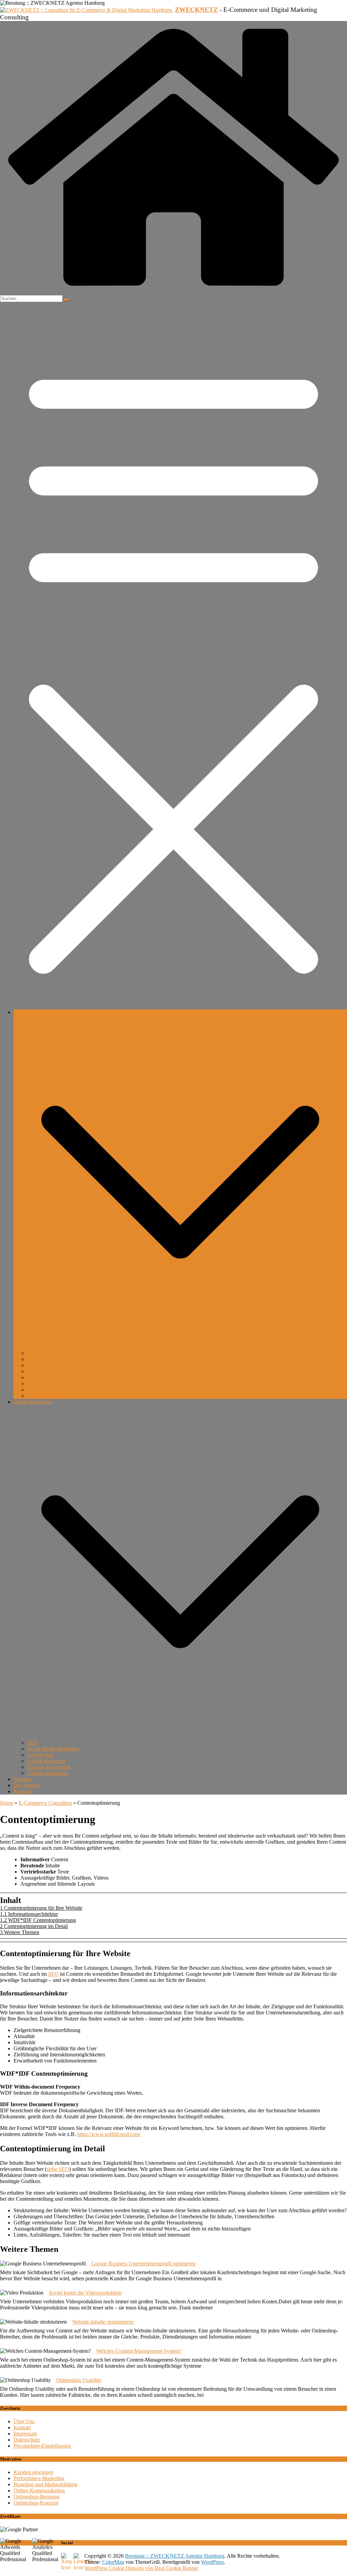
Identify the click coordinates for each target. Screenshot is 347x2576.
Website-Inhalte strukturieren (103, 2322)
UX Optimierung (45, 1371)
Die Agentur (27, 1785)
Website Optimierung (50, 1359)
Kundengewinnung (48, 1396)
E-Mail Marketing (46, 1761)
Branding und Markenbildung (45, 2484)
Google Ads (40, 1755)
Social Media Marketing (53, 1749)
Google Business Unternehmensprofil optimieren (143, 2264)
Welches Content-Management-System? (139, 2351)
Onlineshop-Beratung (50, 1353)
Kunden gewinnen (33, 2472)
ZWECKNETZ (196, 10)
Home (7, 1803)
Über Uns (24, 2421)
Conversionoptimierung (52, 1377)
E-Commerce (28, 1012)
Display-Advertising (49, 1767)
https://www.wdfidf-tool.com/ (109, 2134)
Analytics (37, 1365)
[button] (180, 1347)
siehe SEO (58, 2169)
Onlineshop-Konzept (36, 2503)
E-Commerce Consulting (45, 1803)
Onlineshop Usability (79, 2380)
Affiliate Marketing (48, 1773)
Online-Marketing (33, 1402)
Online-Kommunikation (39, 2490)
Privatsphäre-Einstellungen (42, 2446)
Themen (22, 1779)
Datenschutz (27, 2440)
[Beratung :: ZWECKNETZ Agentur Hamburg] (173, 292)
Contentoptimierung (48, 1384)
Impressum (25, 2434)
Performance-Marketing (39, 2478)
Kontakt (22, 1791)
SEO (32, 1743)
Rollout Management (50, 1390)
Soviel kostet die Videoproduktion (85, 2293)
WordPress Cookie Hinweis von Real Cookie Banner (141, 2568)
